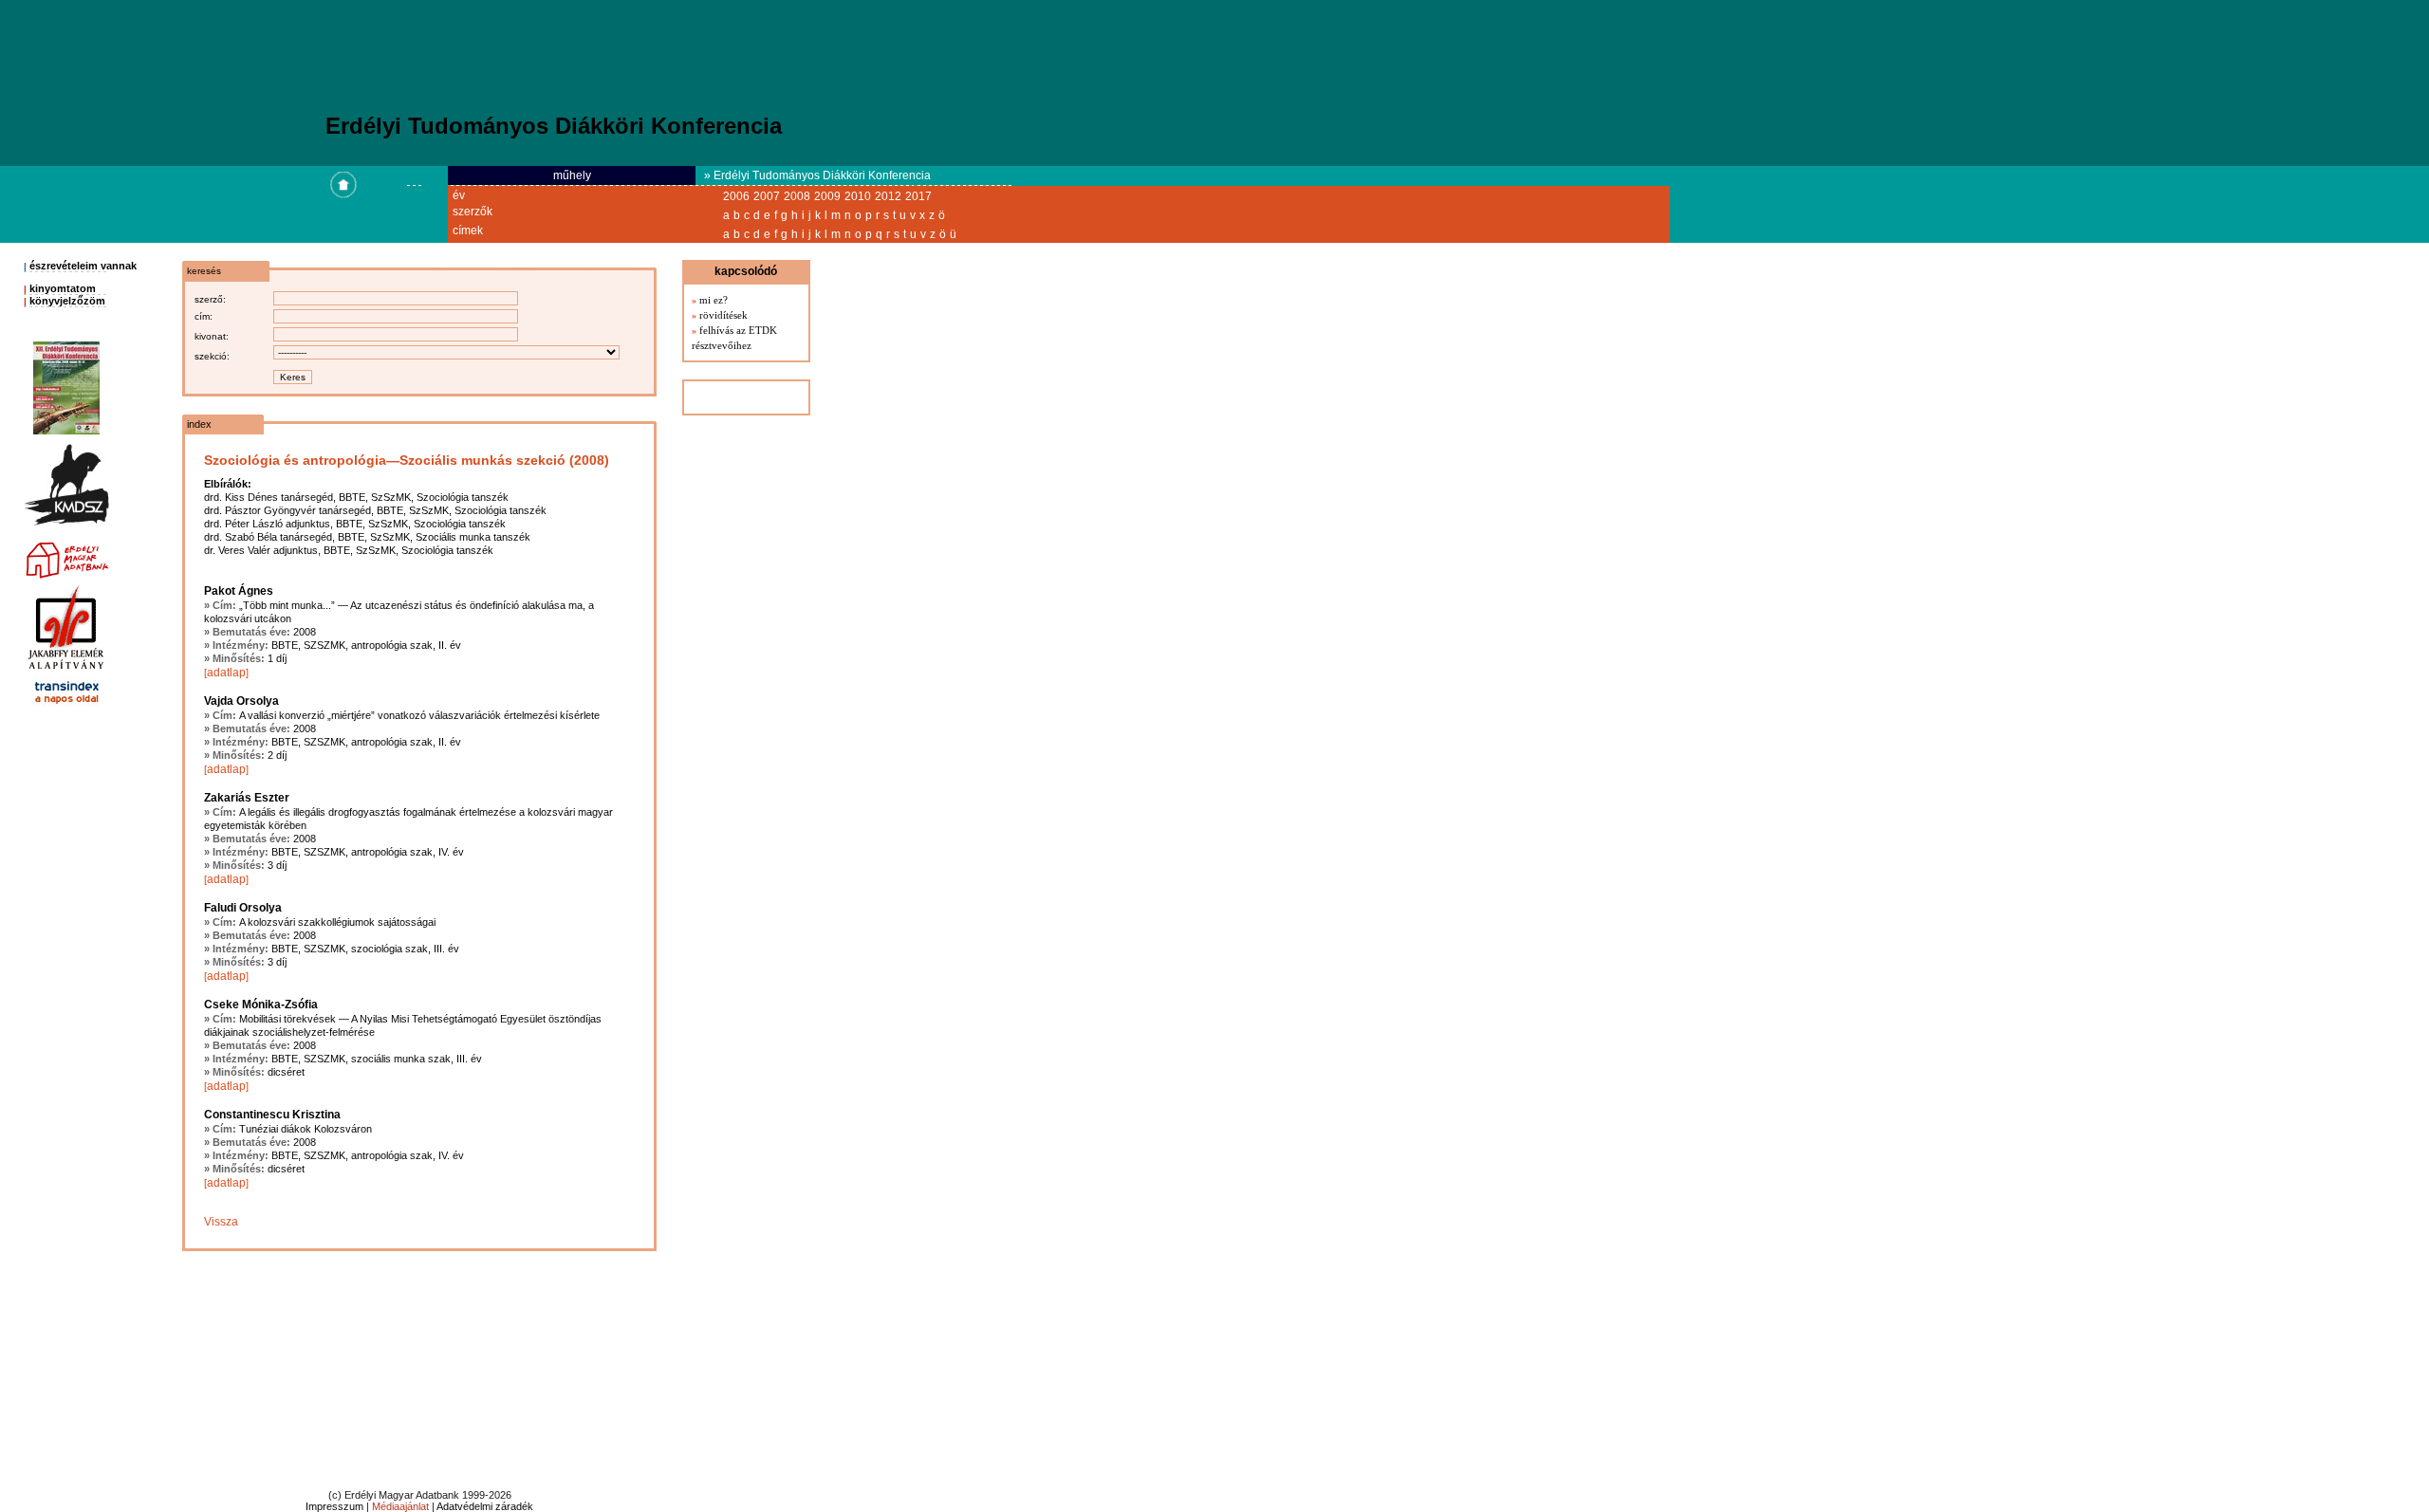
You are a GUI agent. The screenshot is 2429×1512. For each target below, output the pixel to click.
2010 (858, 196)
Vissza (221, 1222)
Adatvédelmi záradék (485, 1506)
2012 (888, 196)
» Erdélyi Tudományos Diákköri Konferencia (817, 175)
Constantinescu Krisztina (272, 1115)
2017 (918, 196)
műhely (572, 175)
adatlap (226, 673)
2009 (827, 196)
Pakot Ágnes (239, 591)
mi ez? (714, 300)
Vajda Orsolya (241, 701)
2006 (736, 196)
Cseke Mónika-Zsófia (261, 1005)
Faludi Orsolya (243, 908)
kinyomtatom (63, 288)
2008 (797, 196)
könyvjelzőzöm (67, 301)
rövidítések (723, 315)
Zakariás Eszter (247, 798)
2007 (767, 196)
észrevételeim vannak (83, 266)
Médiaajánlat (400, 1506)
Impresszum (334, 1506)
